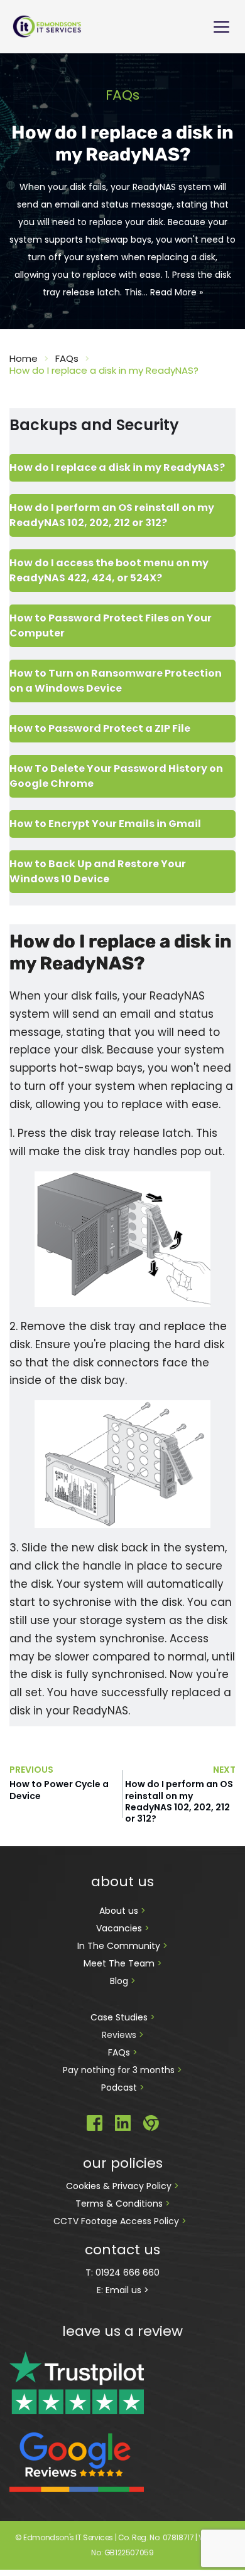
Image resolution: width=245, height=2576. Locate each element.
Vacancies (120, 1928)
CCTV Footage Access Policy (116, 2221)
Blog (120, 1981)
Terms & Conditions (120, 2204)
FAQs (120, 2052)
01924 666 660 (128, 2272)
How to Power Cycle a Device (59, 1790)
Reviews (119, 2035)
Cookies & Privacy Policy (120, 2186)
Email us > (127, 2290)
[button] (221, 27)
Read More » (177, 292)
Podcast (119, 2088)
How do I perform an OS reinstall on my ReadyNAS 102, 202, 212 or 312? (179, 1801)
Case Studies (120, 2017)
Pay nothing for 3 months (120, 2070)
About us (120, 1911)
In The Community (120, 1946)
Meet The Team (120, 1963)
